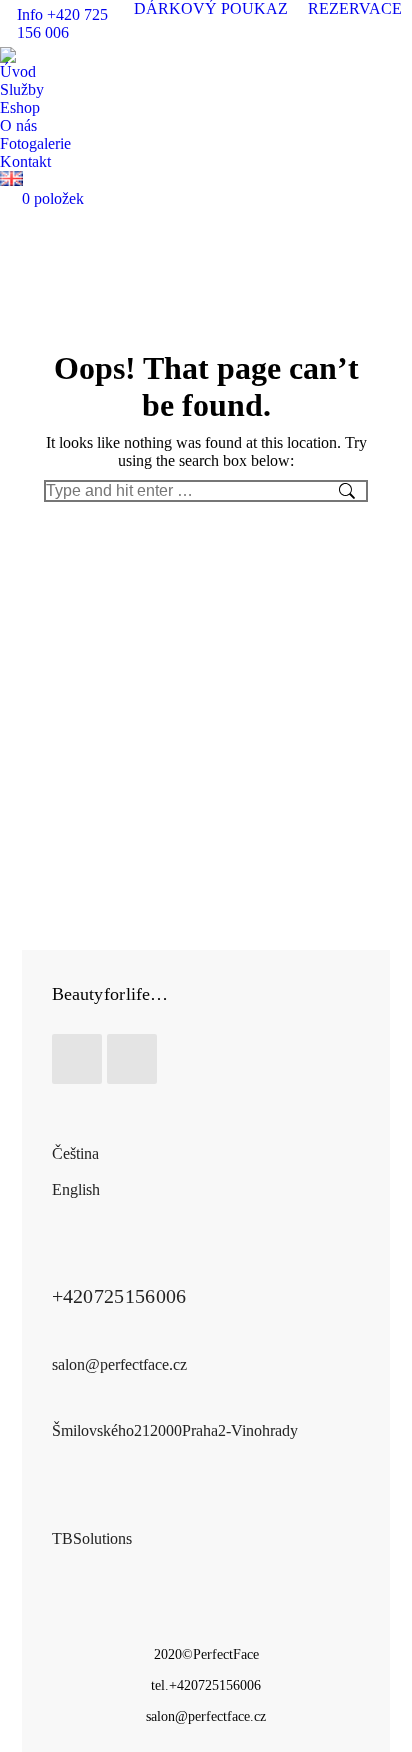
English (76, 1189)
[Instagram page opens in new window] (397, 33)
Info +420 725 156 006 (62, 23)
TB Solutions (92, 1538)
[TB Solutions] (64, 1515)
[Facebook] (77, 1059)
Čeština (75, 1153)
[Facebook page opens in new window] (367, 33)
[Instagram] (132, 1059)
